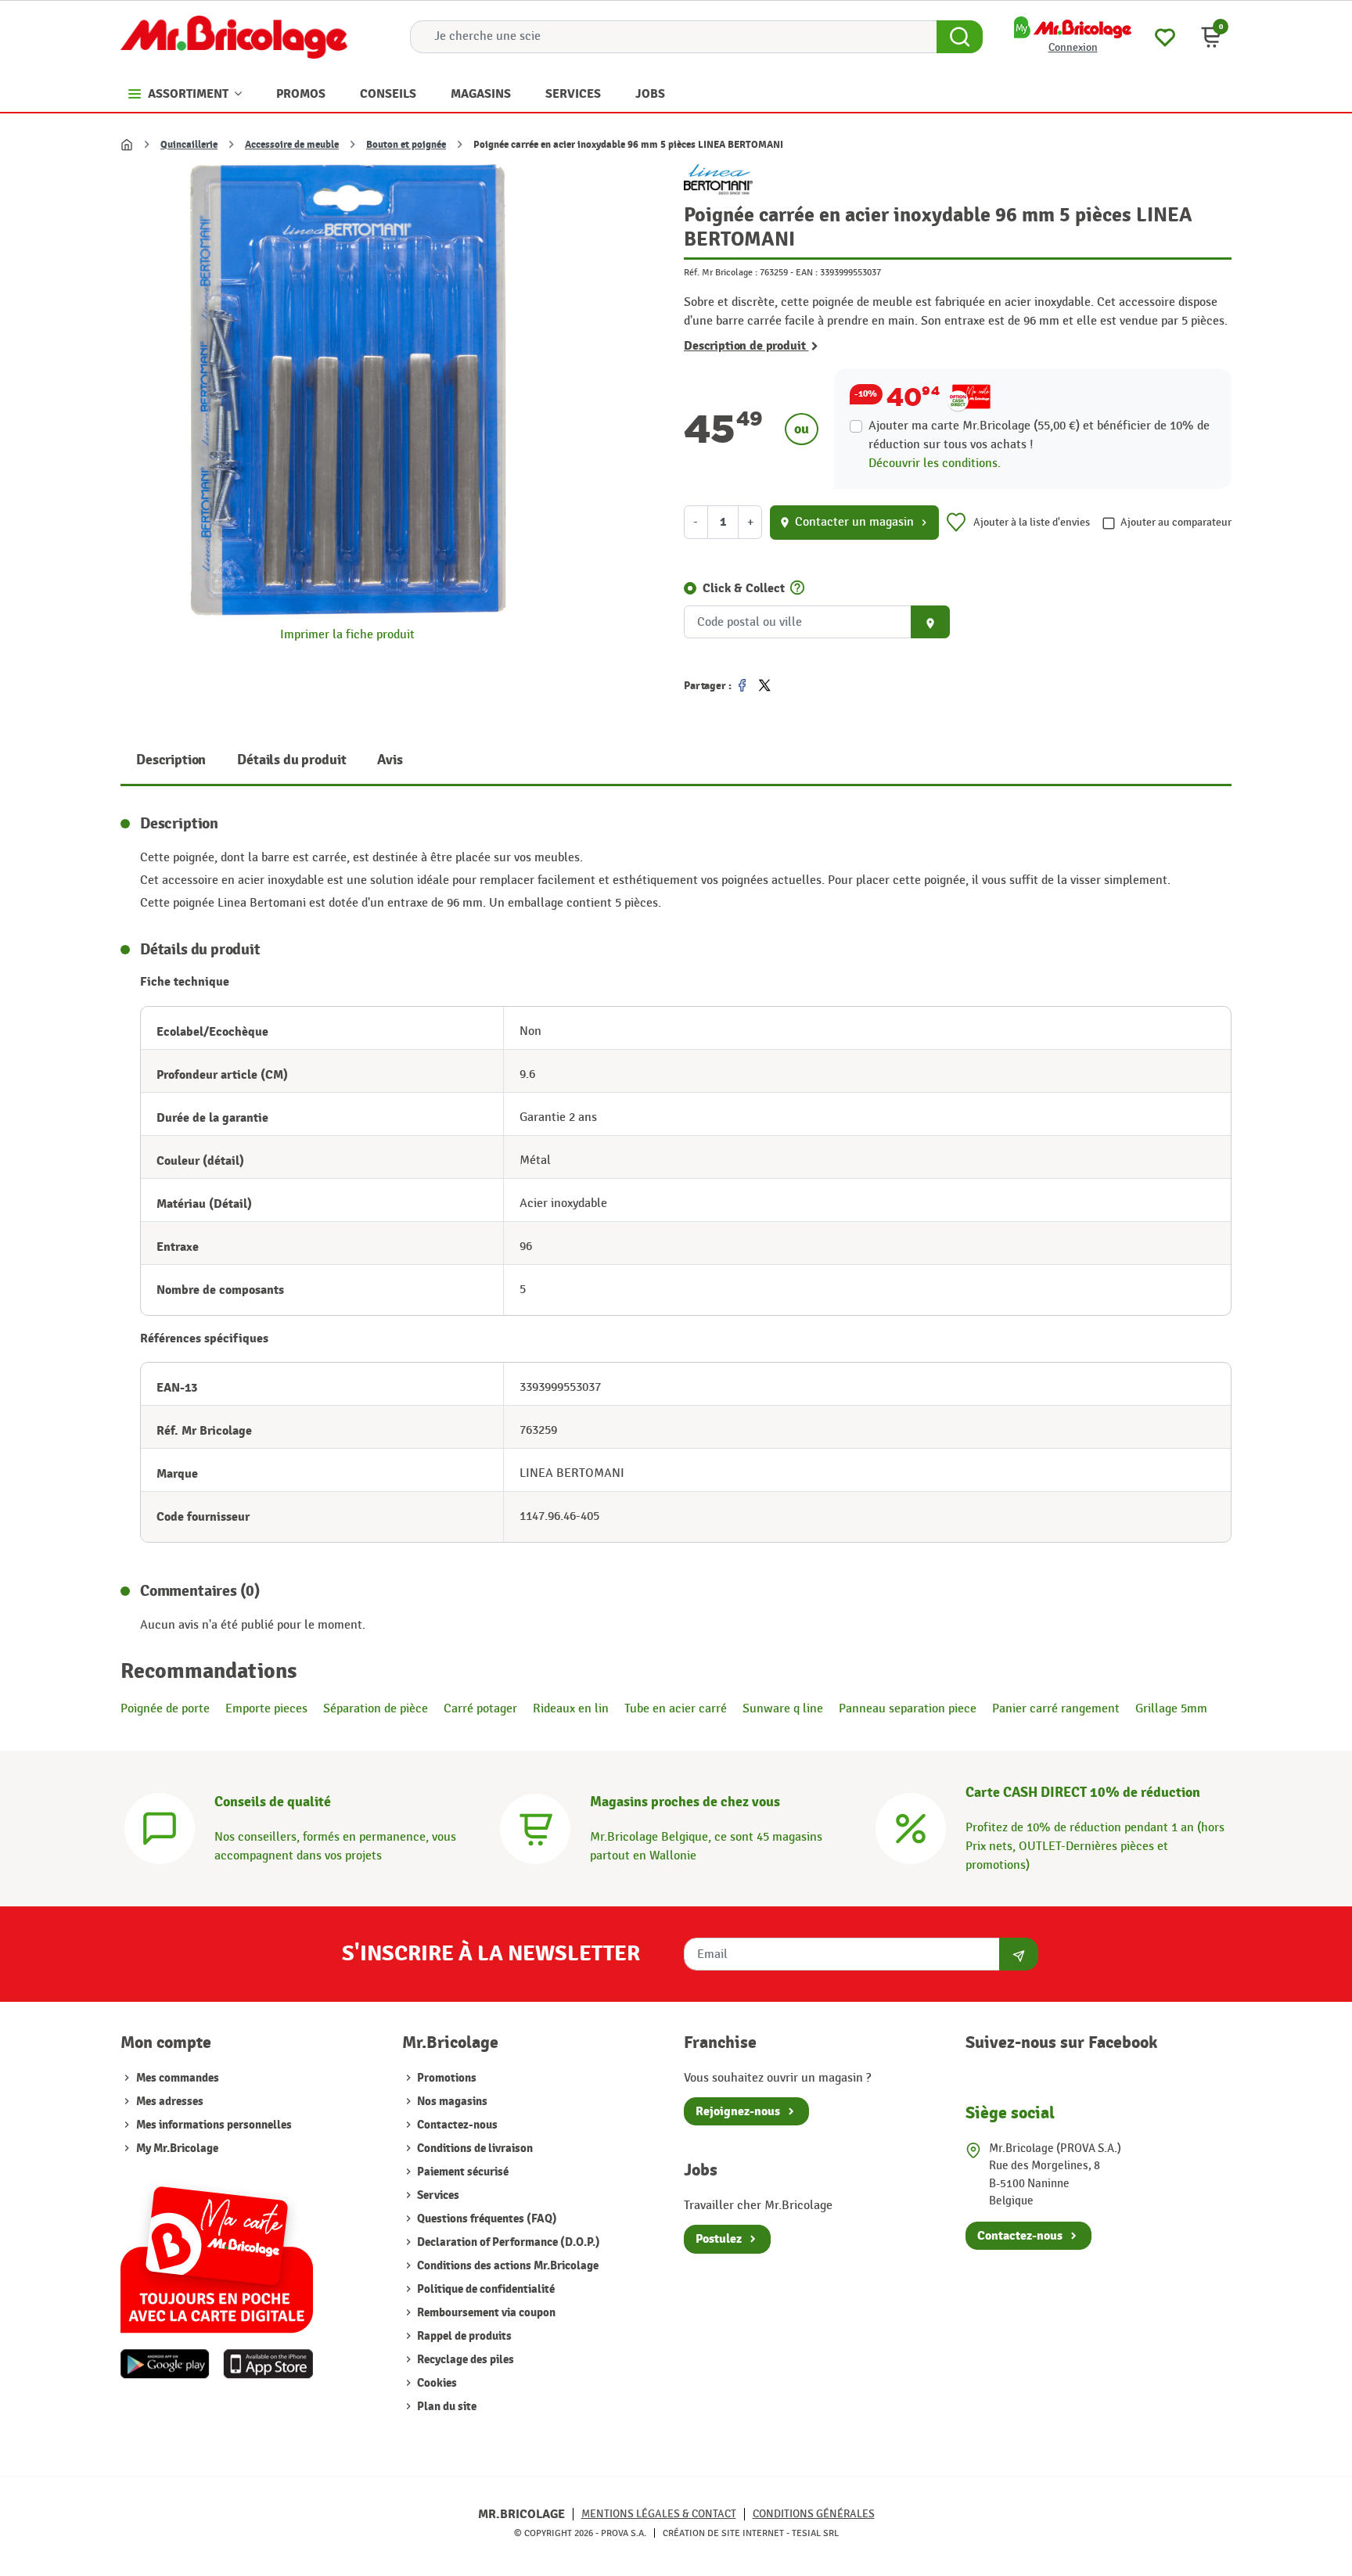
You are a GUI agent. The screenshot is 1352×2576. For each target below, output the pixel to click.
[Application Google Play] (165, 2364)
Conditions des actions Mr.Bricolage (507, 2266)
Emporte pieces (266, 1709)
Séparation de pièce (376, 1709)
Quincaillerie (189, 145)
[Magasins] (535, 1827)
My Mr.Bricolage (177, 2148)
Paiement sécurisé (462, 2172)
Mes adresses (170, 2102)
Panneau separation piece (908, 1709)
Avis (390, 760)
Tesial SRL (815, 2533)
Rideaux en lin (571, 1709)
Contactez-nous (456, 2125)
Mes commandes (178, 2078)
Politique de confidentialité (485, 2289)
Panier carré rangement (1056, 1709)
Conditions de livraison (474, 2148)
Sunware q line (783, 1709)
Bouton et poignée (406, 145)
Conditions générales (814, 2514)
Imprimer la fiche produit (347, 635)
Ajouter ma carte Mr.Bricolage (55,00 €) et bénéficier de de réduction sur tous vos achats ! (1039, 435)
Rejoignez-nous (738, 2111)
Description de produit (746, 346)
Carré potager (480, 1709)
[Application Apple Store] (268, 2364)
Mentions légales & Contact (659, 2514)
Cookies (436, 2383)
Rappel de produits (463, 2336)
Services (437, 2195)
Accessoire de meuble (292, 145)
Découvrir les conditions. (935, 463)
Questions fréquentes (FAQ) (486, 2219)
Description (171, 760)
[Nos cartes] (217, 2252)
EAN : (807, 272)
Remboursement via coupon (485, 2313)
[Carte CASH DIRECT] (911, 1827)
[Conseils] (160, 1827)
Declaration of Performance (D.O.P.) (507, 2242)
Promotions (446, 2078)
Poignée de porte (165, 1709)
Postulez (719, 2239)
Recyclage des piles (464, 2360)
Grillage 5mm (1171, 1709)
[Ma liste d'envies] (1165, 36)
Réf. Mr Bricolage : (721, 272)
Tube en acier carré (676, 1709)
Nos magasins (451, 2102)
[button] (1211, 37)
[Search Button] (960, 37)
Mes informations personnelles (214, 2125)
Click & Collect (744, 588)
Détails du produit (291, 760)
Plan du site (446, 2407)
